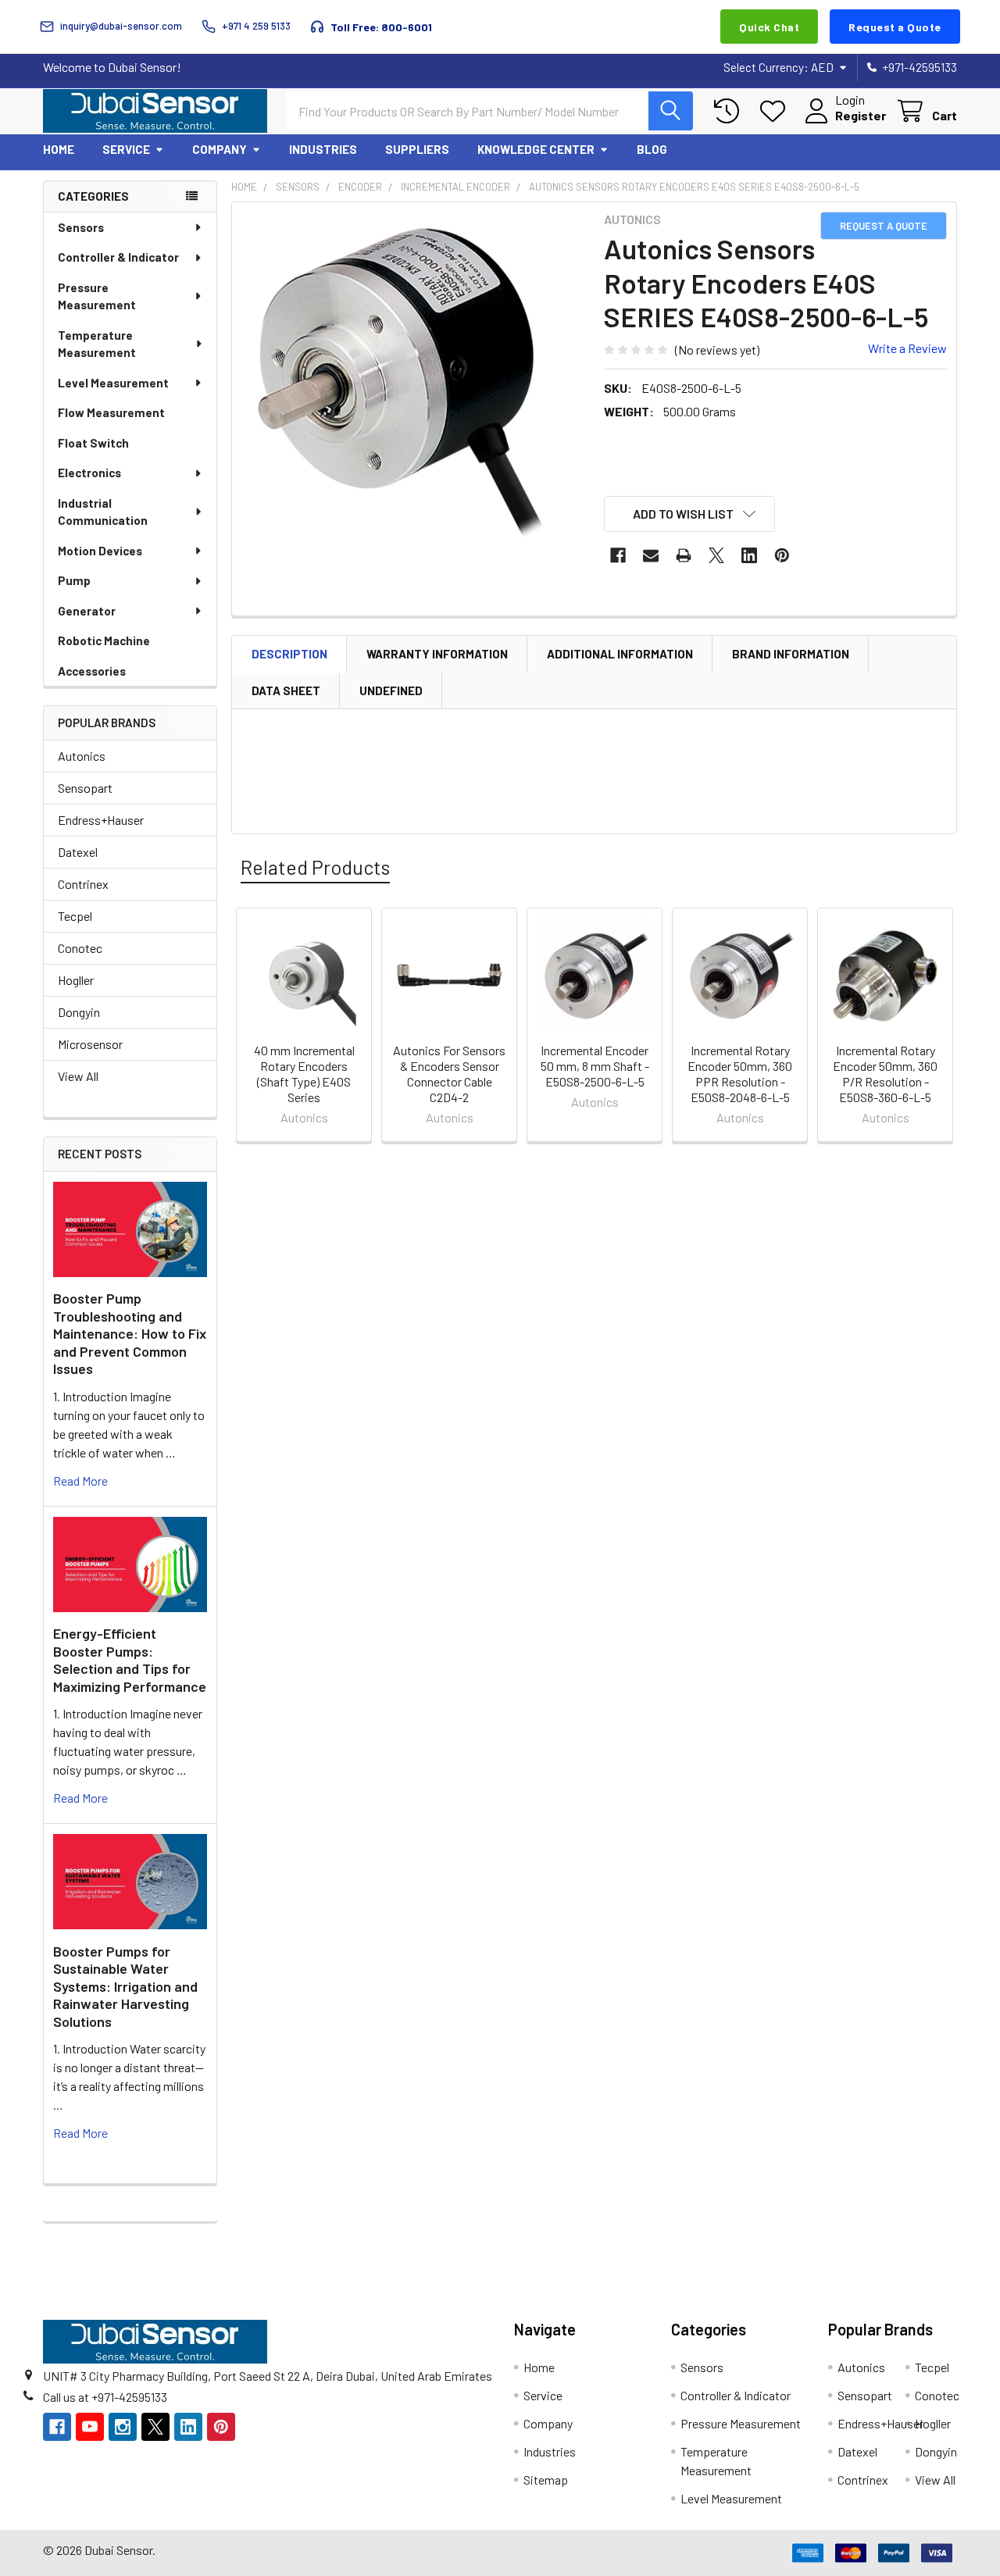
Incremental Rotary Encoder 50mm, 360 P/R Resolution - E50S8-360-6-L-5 (885, 1074)
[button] (690, 514)
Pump (74, 580)
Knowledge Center (536, 149)
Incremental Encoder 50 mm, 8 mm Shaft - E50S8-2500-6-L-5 (595, 1066)
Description (289, 654)
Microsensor (90, 1044)
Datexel (78, 852)
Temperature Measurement (97, 344)
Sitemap (546, 2480)
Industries (323, 149)
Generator (87, 611)
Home (59, 149)
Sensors (81, 227)
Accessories (92, 671)
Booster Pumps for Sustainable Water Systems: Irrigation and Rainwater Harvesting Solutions (125, 1986)
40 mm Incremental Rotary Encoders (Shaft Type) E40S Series (304, 1074)
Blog (652, 149)
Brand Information (791, 654)
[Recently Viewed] (730, 111)
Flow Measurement (111, 412)
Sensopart (85, 788)
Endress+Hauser (101, 820)
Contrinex (83, 884)
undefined (391, 690)
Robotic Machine (104, 640)
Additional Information (620, 654)
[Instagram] (123, 2427)
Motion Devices (100, 551)
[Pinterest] (782, 555)
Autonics (82, 756)
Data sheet (286, 690)
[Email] (651, 555)
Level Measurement (113, 383)
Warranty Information (437, 654)
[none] (413, 384)
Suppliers (417, 149)
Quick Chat (769, 27)
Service (126, 149)
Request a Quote (895, 27)
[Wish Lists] (776, 111)
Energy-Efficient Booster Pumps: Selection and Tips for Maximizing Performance (130, 1660)
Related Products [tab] (315, 867)
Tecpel (75, 916)
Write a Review (907, 348)
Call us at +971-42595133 (105, 2397)
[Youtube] (90, 2427)
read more (80, 1481)
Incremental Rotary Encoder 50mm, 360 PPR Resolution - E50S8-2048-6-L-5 (740, 1074)
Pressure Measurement (97, 296)
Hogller (76, 980)
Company (220, 149)
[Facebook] (618, 555)
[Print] (684, 555)
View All (78, 1076)
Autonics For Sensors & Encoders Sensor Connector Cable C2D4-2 (449, 1074)
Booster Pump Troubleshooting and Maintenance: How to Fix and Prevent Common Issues (130, 1333)
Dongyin (79, 1012)
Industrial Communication (103, 512)
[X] (716, 555)
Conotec (80, 948)
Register (861, 115)
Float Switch (93, 443)
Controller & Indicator (118, 257)
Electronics (89, 473)
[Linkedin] (749, 555)
